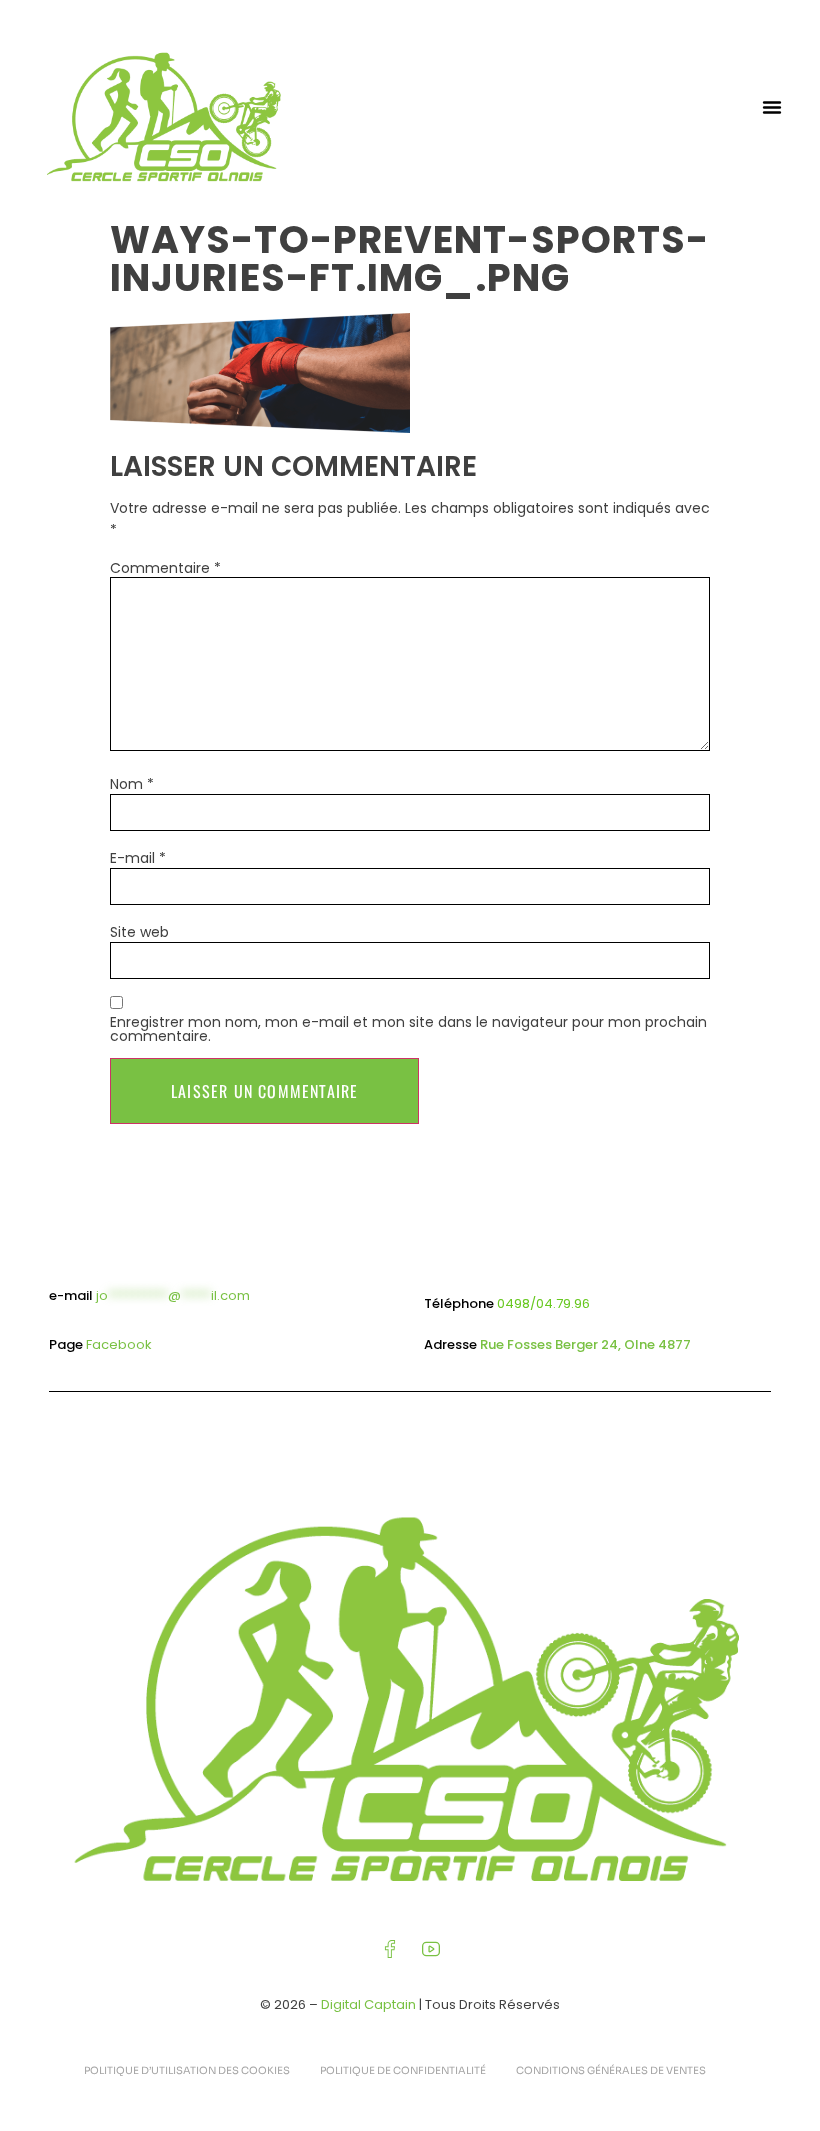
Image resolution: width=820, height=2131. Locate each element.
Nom (132, 784)
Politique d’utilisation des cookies (187, 2070)
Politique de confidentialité (403, 2070)
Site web (139, 932)
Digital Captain (368, 2004)
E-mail (138, 858)
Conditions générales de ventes (611, 2070)
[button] (772, 107)
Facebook (119, 1344)
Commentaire (165, 568)
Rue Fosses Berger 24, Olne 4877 (585, 1344)
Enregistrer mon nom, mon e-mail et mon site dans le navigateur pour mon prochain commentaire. (408, 1029)
